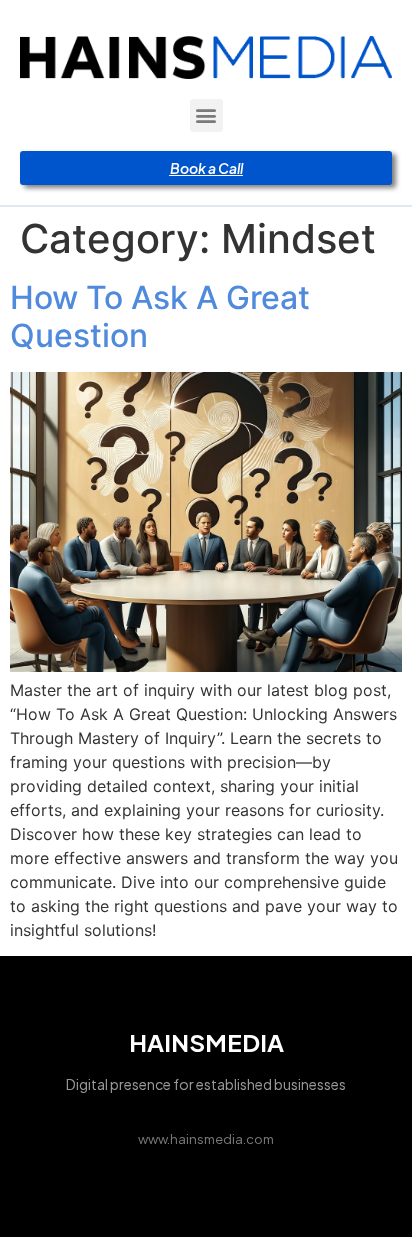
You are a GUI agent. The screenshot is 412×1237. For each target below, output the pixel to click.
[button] (206, 115)
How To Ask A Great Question (160, 316)
